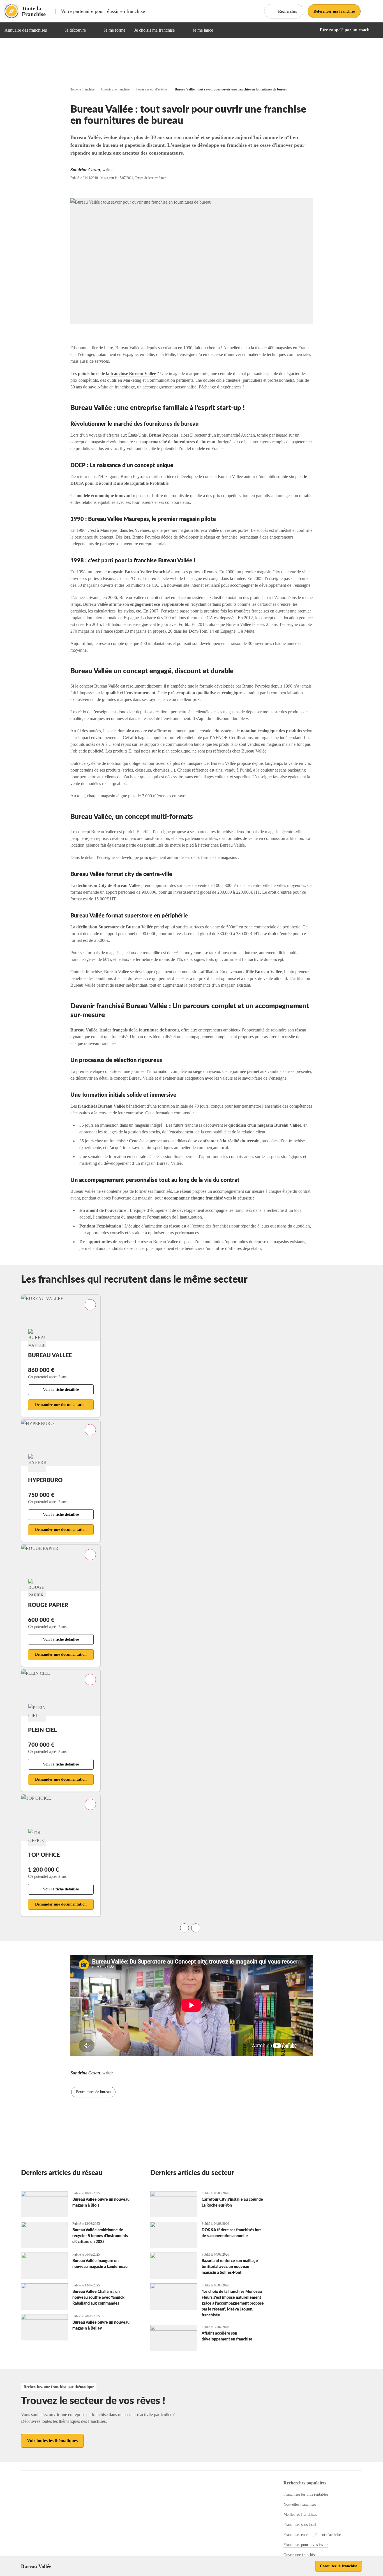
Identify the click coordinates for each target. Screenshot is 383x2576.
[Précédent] (184, 1928)
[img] (54, 30)
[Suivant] (196, 1928)
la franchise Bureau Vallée (131, 373)
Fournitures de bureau (93, 2092)
